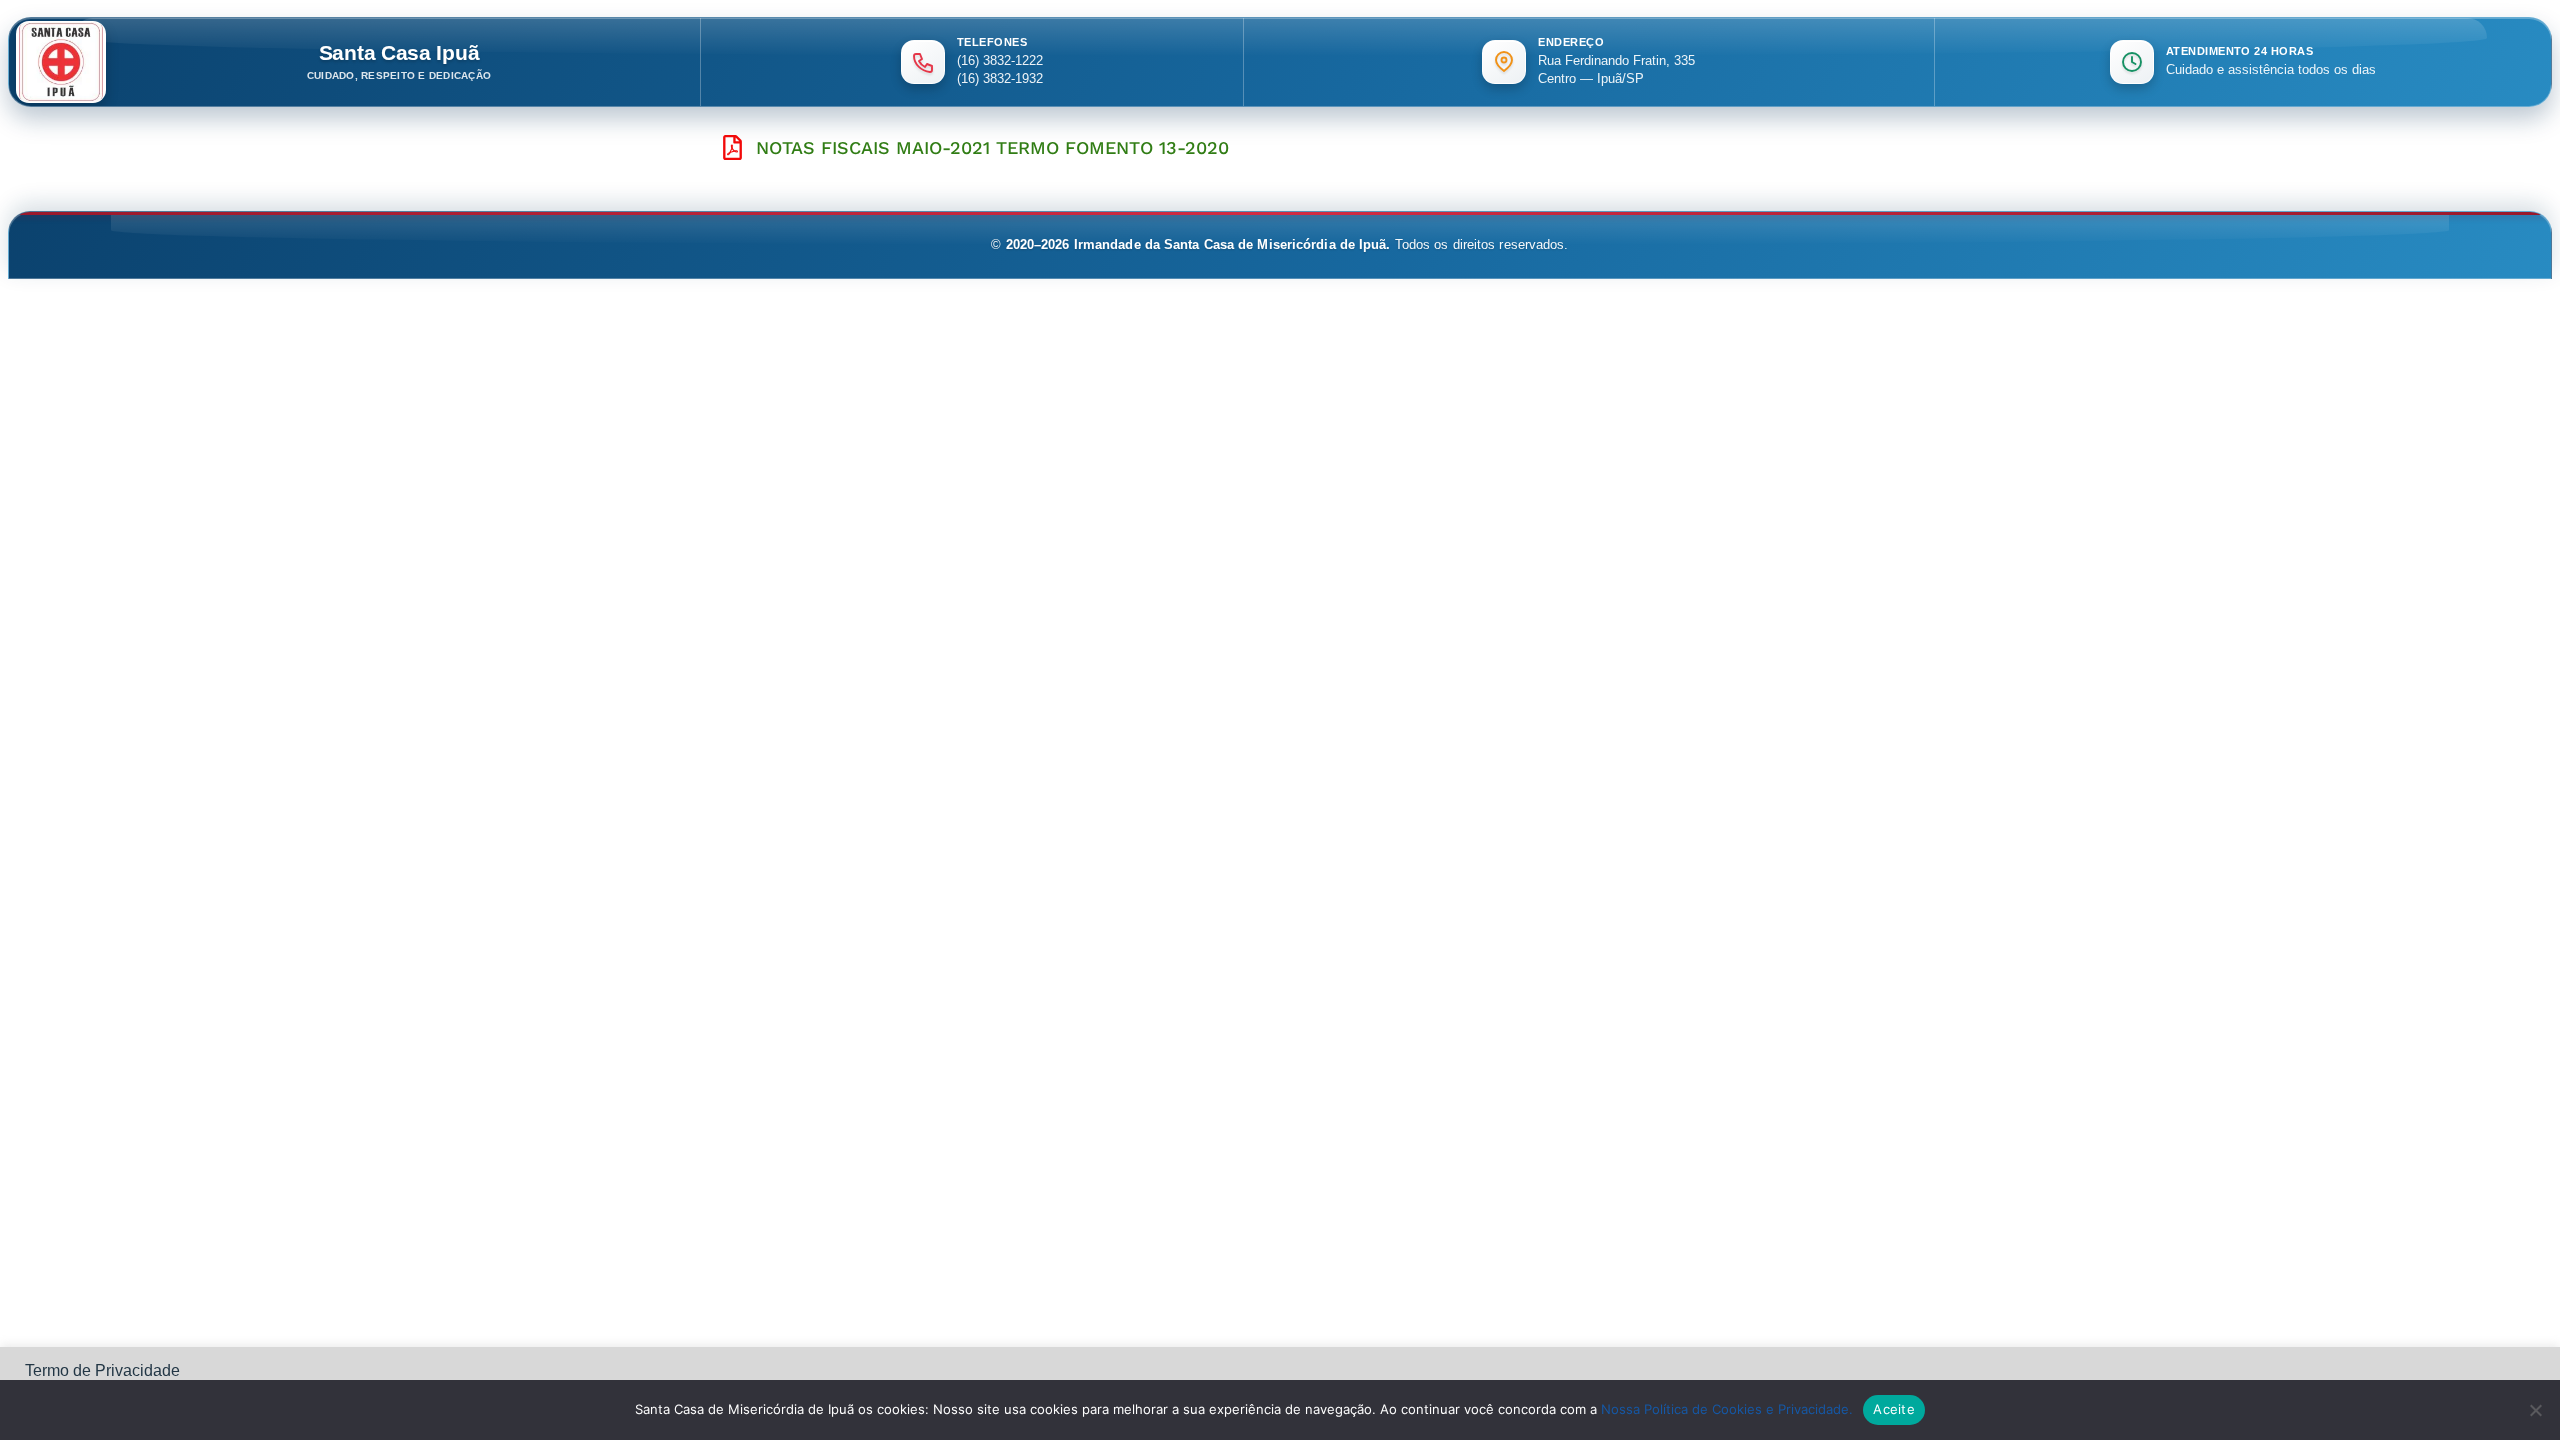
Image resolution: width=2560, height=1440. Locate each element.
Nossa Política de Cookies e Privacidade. (1727, 1409)
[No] (2535, 1410)
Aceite (1894, 1409)
